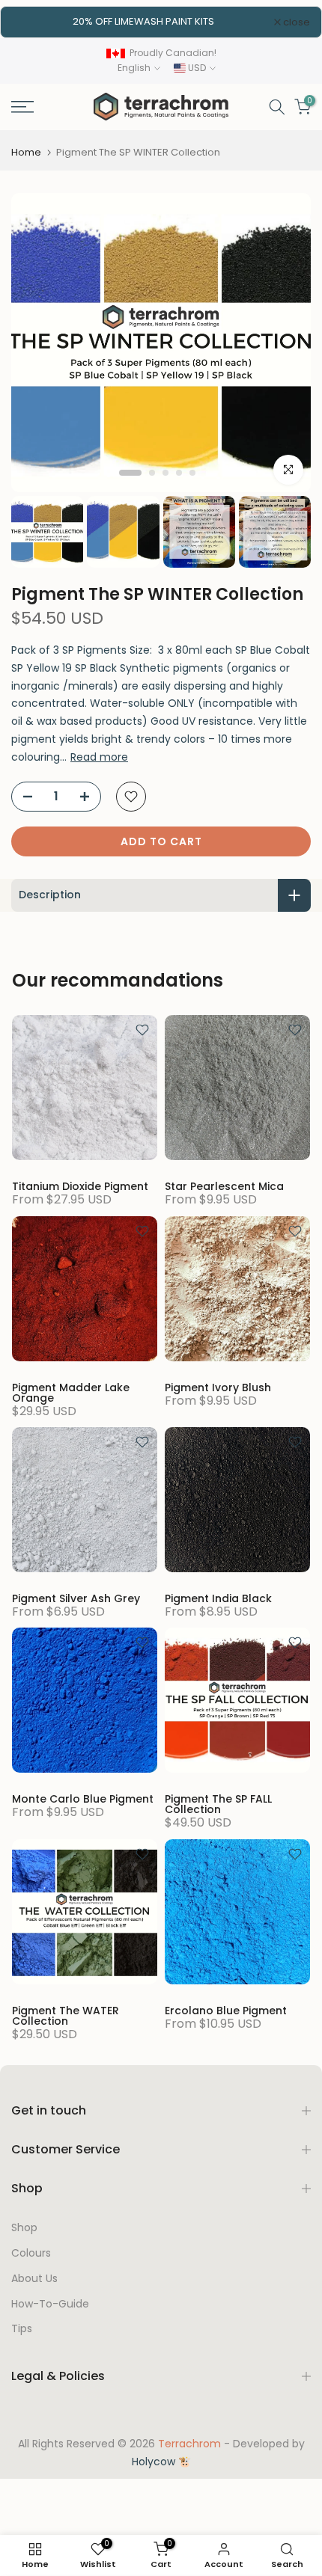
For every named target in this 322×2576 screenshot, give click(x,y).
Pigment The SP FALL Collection (218, 1804)
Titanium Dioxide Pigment (80, 1186)
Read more (99, 757)
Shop (24, 2228)
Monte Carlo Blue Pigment (83, 1799)
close (295, 22)
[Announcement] (143, 22)
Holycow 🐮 (161, 2462)
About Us (34, 2279)
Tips (22, 2329)
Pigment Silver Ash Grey (76, 1598)
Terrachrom (189, 2444)
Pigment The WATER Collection (66, 2016)
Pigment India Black (218, 1598)
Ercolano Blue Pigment (226, 2011)
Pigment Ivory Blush (218, 1387)
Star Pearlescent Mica (224, 1186)
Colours (31, 2253)
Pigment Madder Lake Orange (71, 1393)
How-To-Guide (50, 2304)
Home (26, 152)
